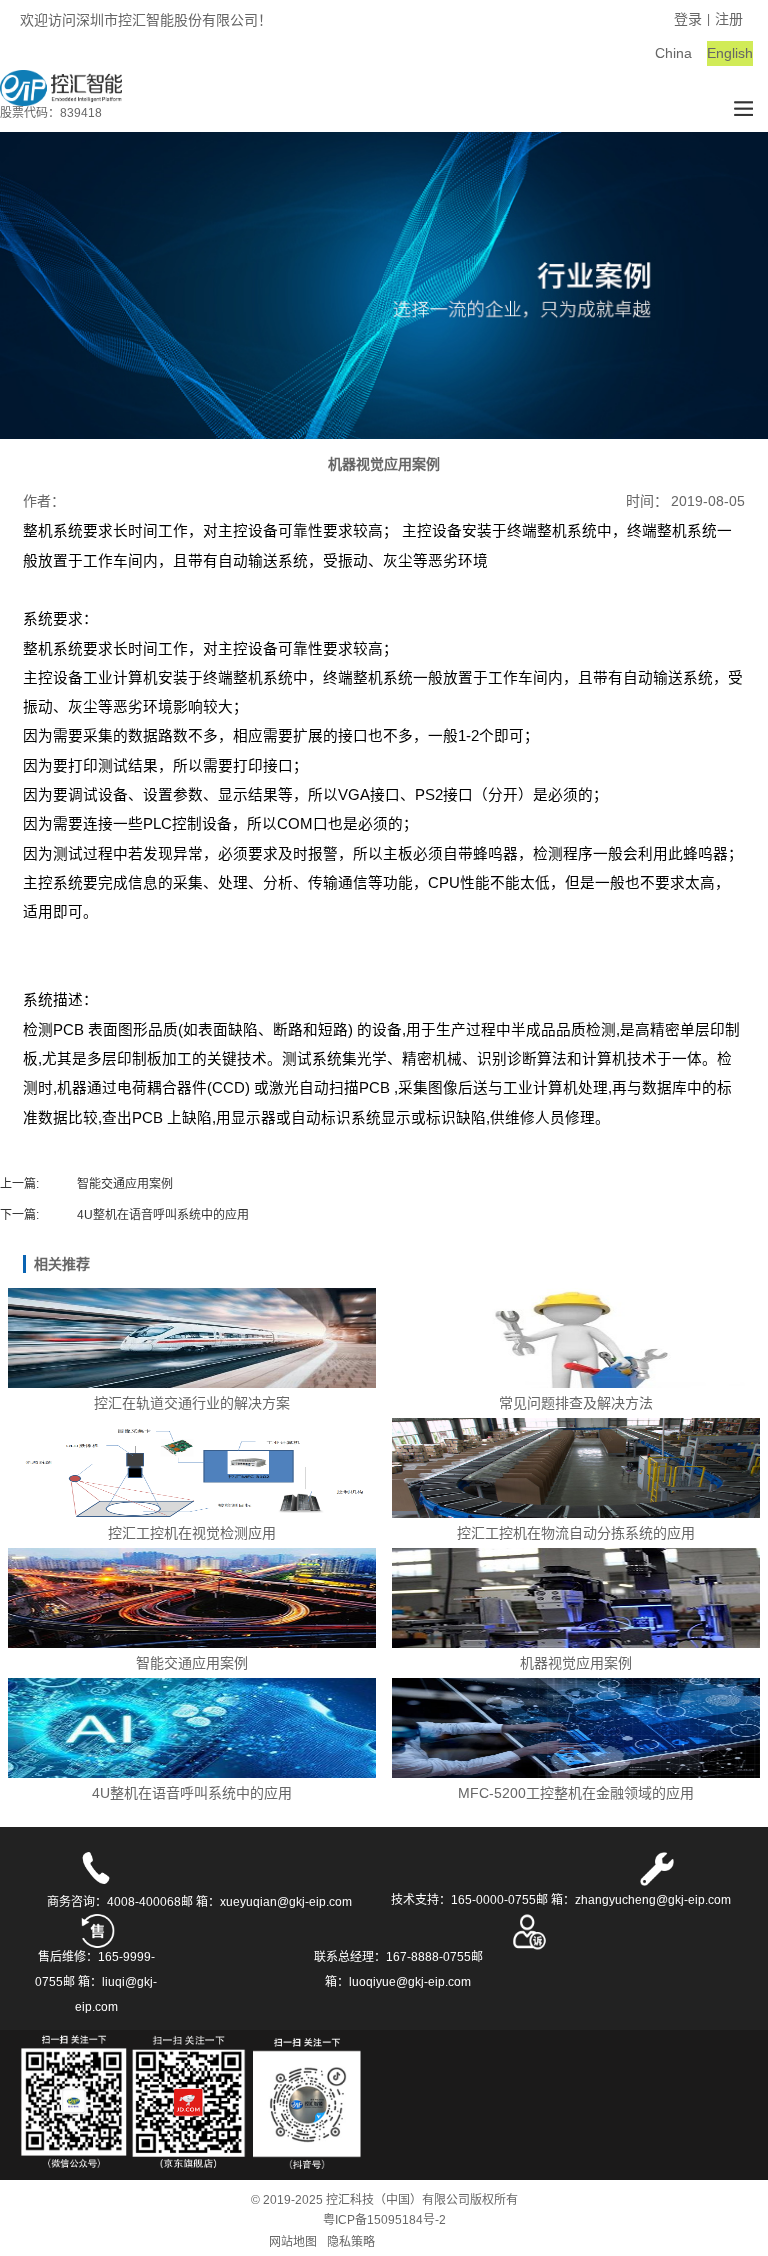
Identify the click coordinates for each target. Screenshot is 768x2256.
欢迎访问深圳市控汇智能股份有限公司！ (146, 20)
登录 (688, 19)
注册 (729, 19)
